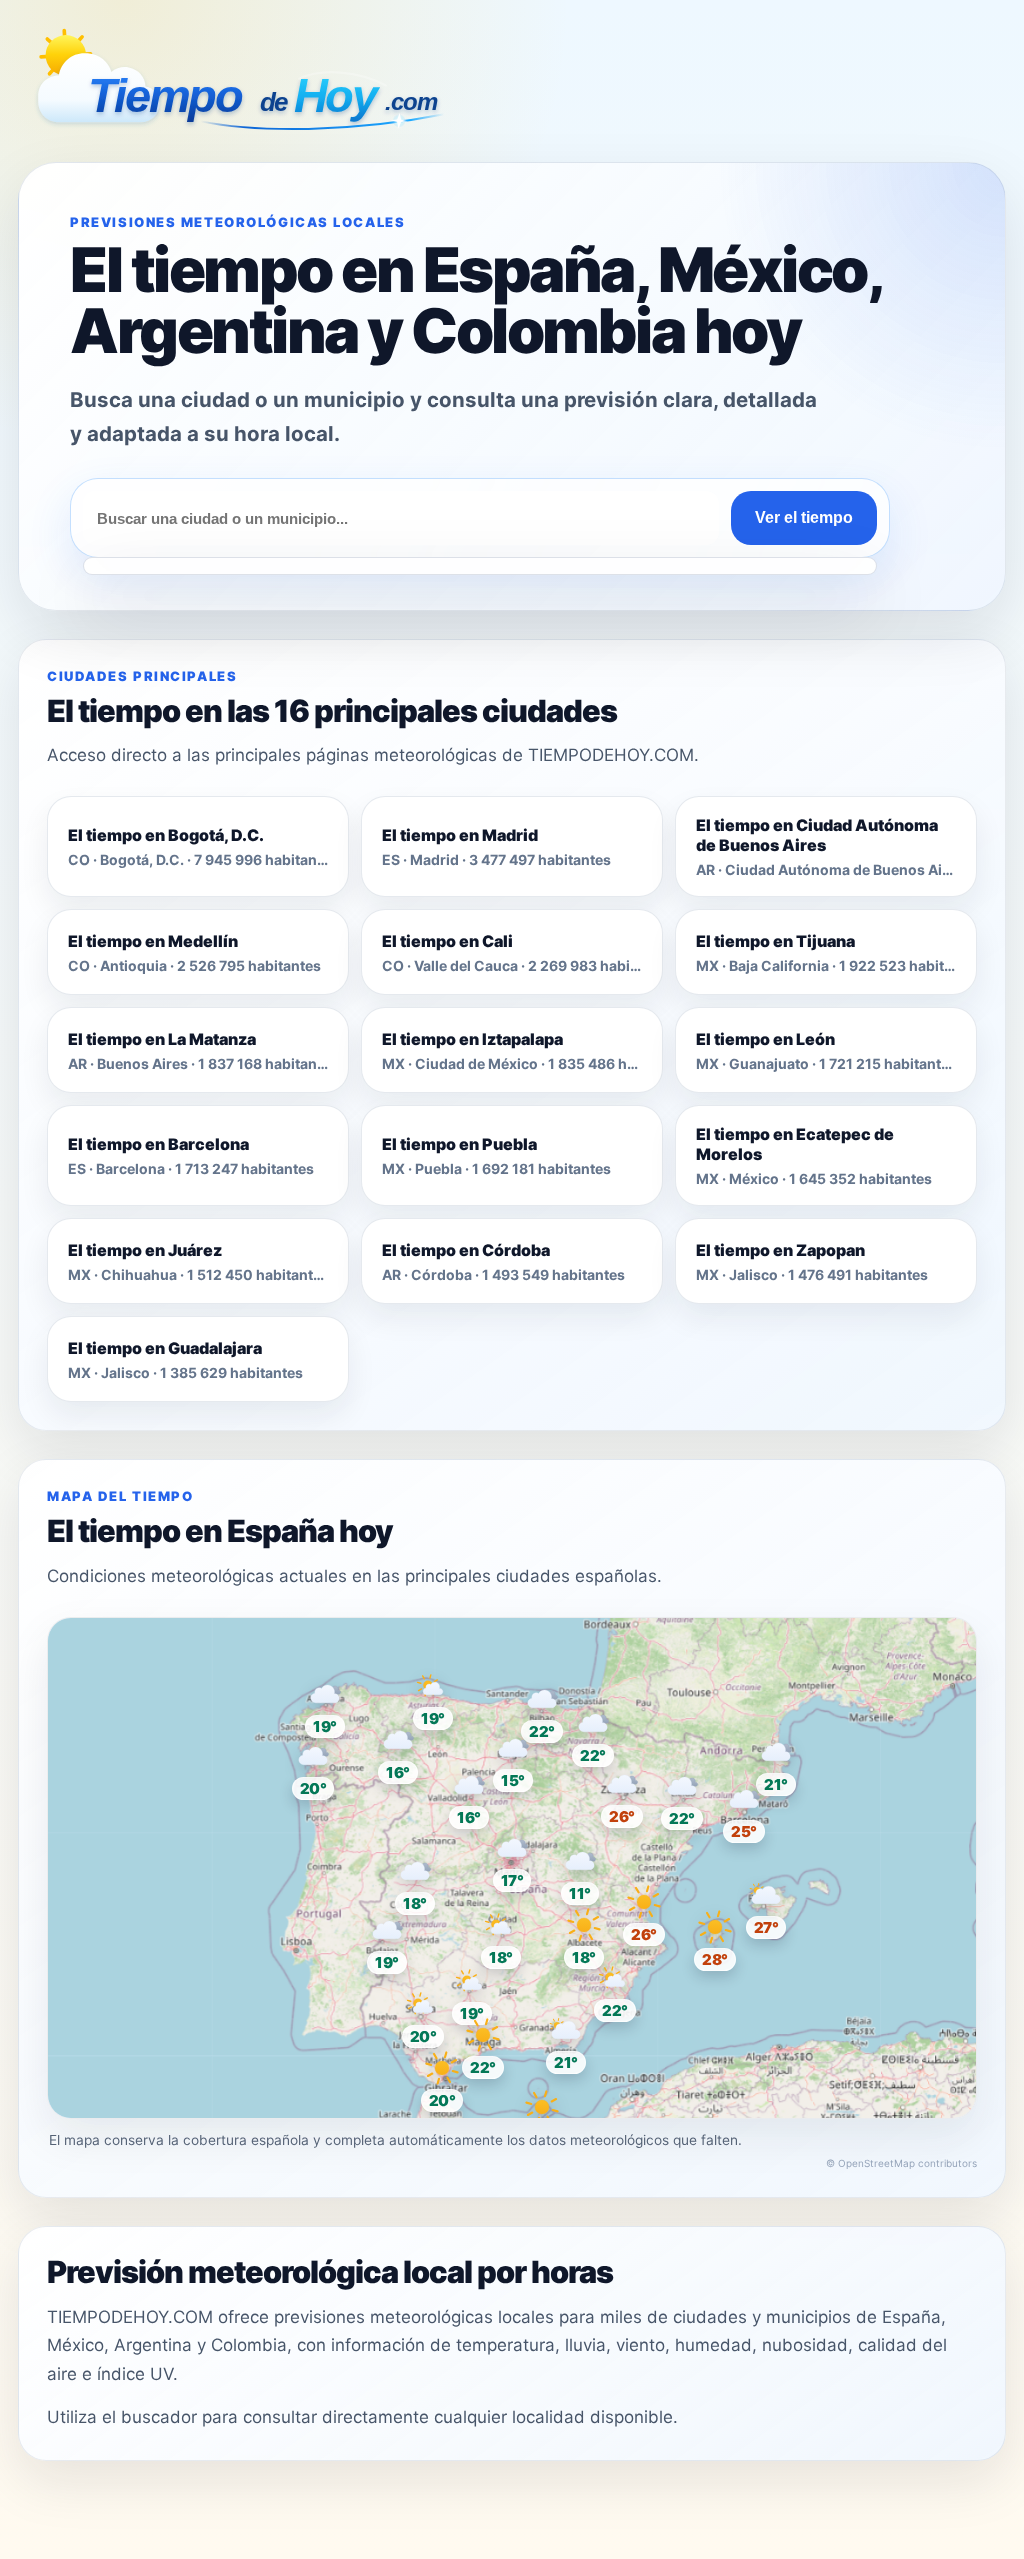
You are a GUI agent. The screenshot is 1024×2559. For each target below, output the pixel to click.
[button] (512, 1859)
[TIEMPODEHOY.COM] (243, 85)
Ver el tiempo (804, 517)
